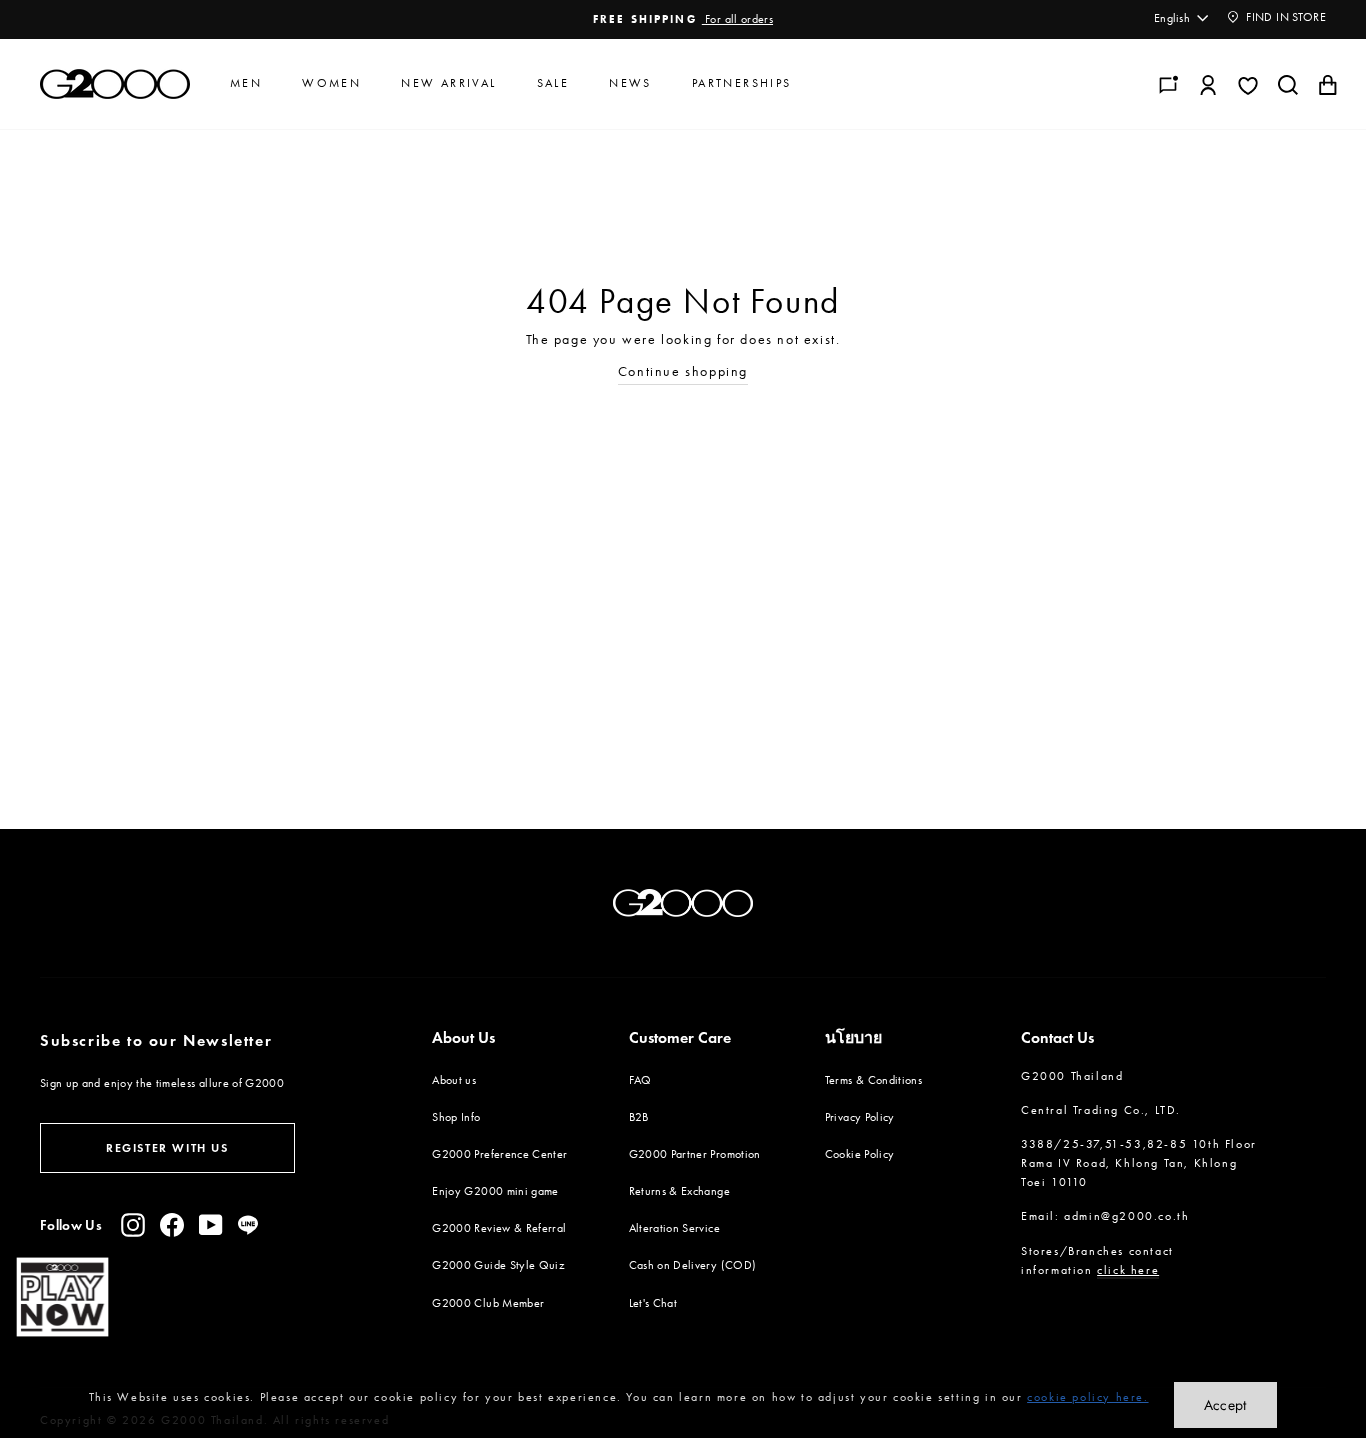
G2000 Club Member (488, 1303)
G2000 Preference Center (499, 1154)
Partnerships (742, 83)
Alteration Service (674, 1228)
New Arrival (448, 83)
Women (331, 83)
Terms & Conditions (873, 1080)
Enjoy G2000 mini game (495, 1191)
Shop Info (456, 1117)
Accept (1225, 1405)
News (630, 83)
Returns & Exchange (679, 1191)
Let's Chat (653, 1303)
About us (454, 1080)
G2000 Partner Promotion (695, 1154)
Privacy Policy (860, 1117)
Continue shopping (683, 371)
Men (246, 83)
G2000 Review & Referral (499, 1228)
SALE (553, 83)
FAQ (640, 1080)
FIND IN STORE (1284, 17)
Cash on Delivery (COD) (693, 1265)
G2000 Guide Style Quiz (498, 1265)
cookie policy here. (1087, 1397)
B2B (639, 1117)
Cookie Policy (860, 1154)
